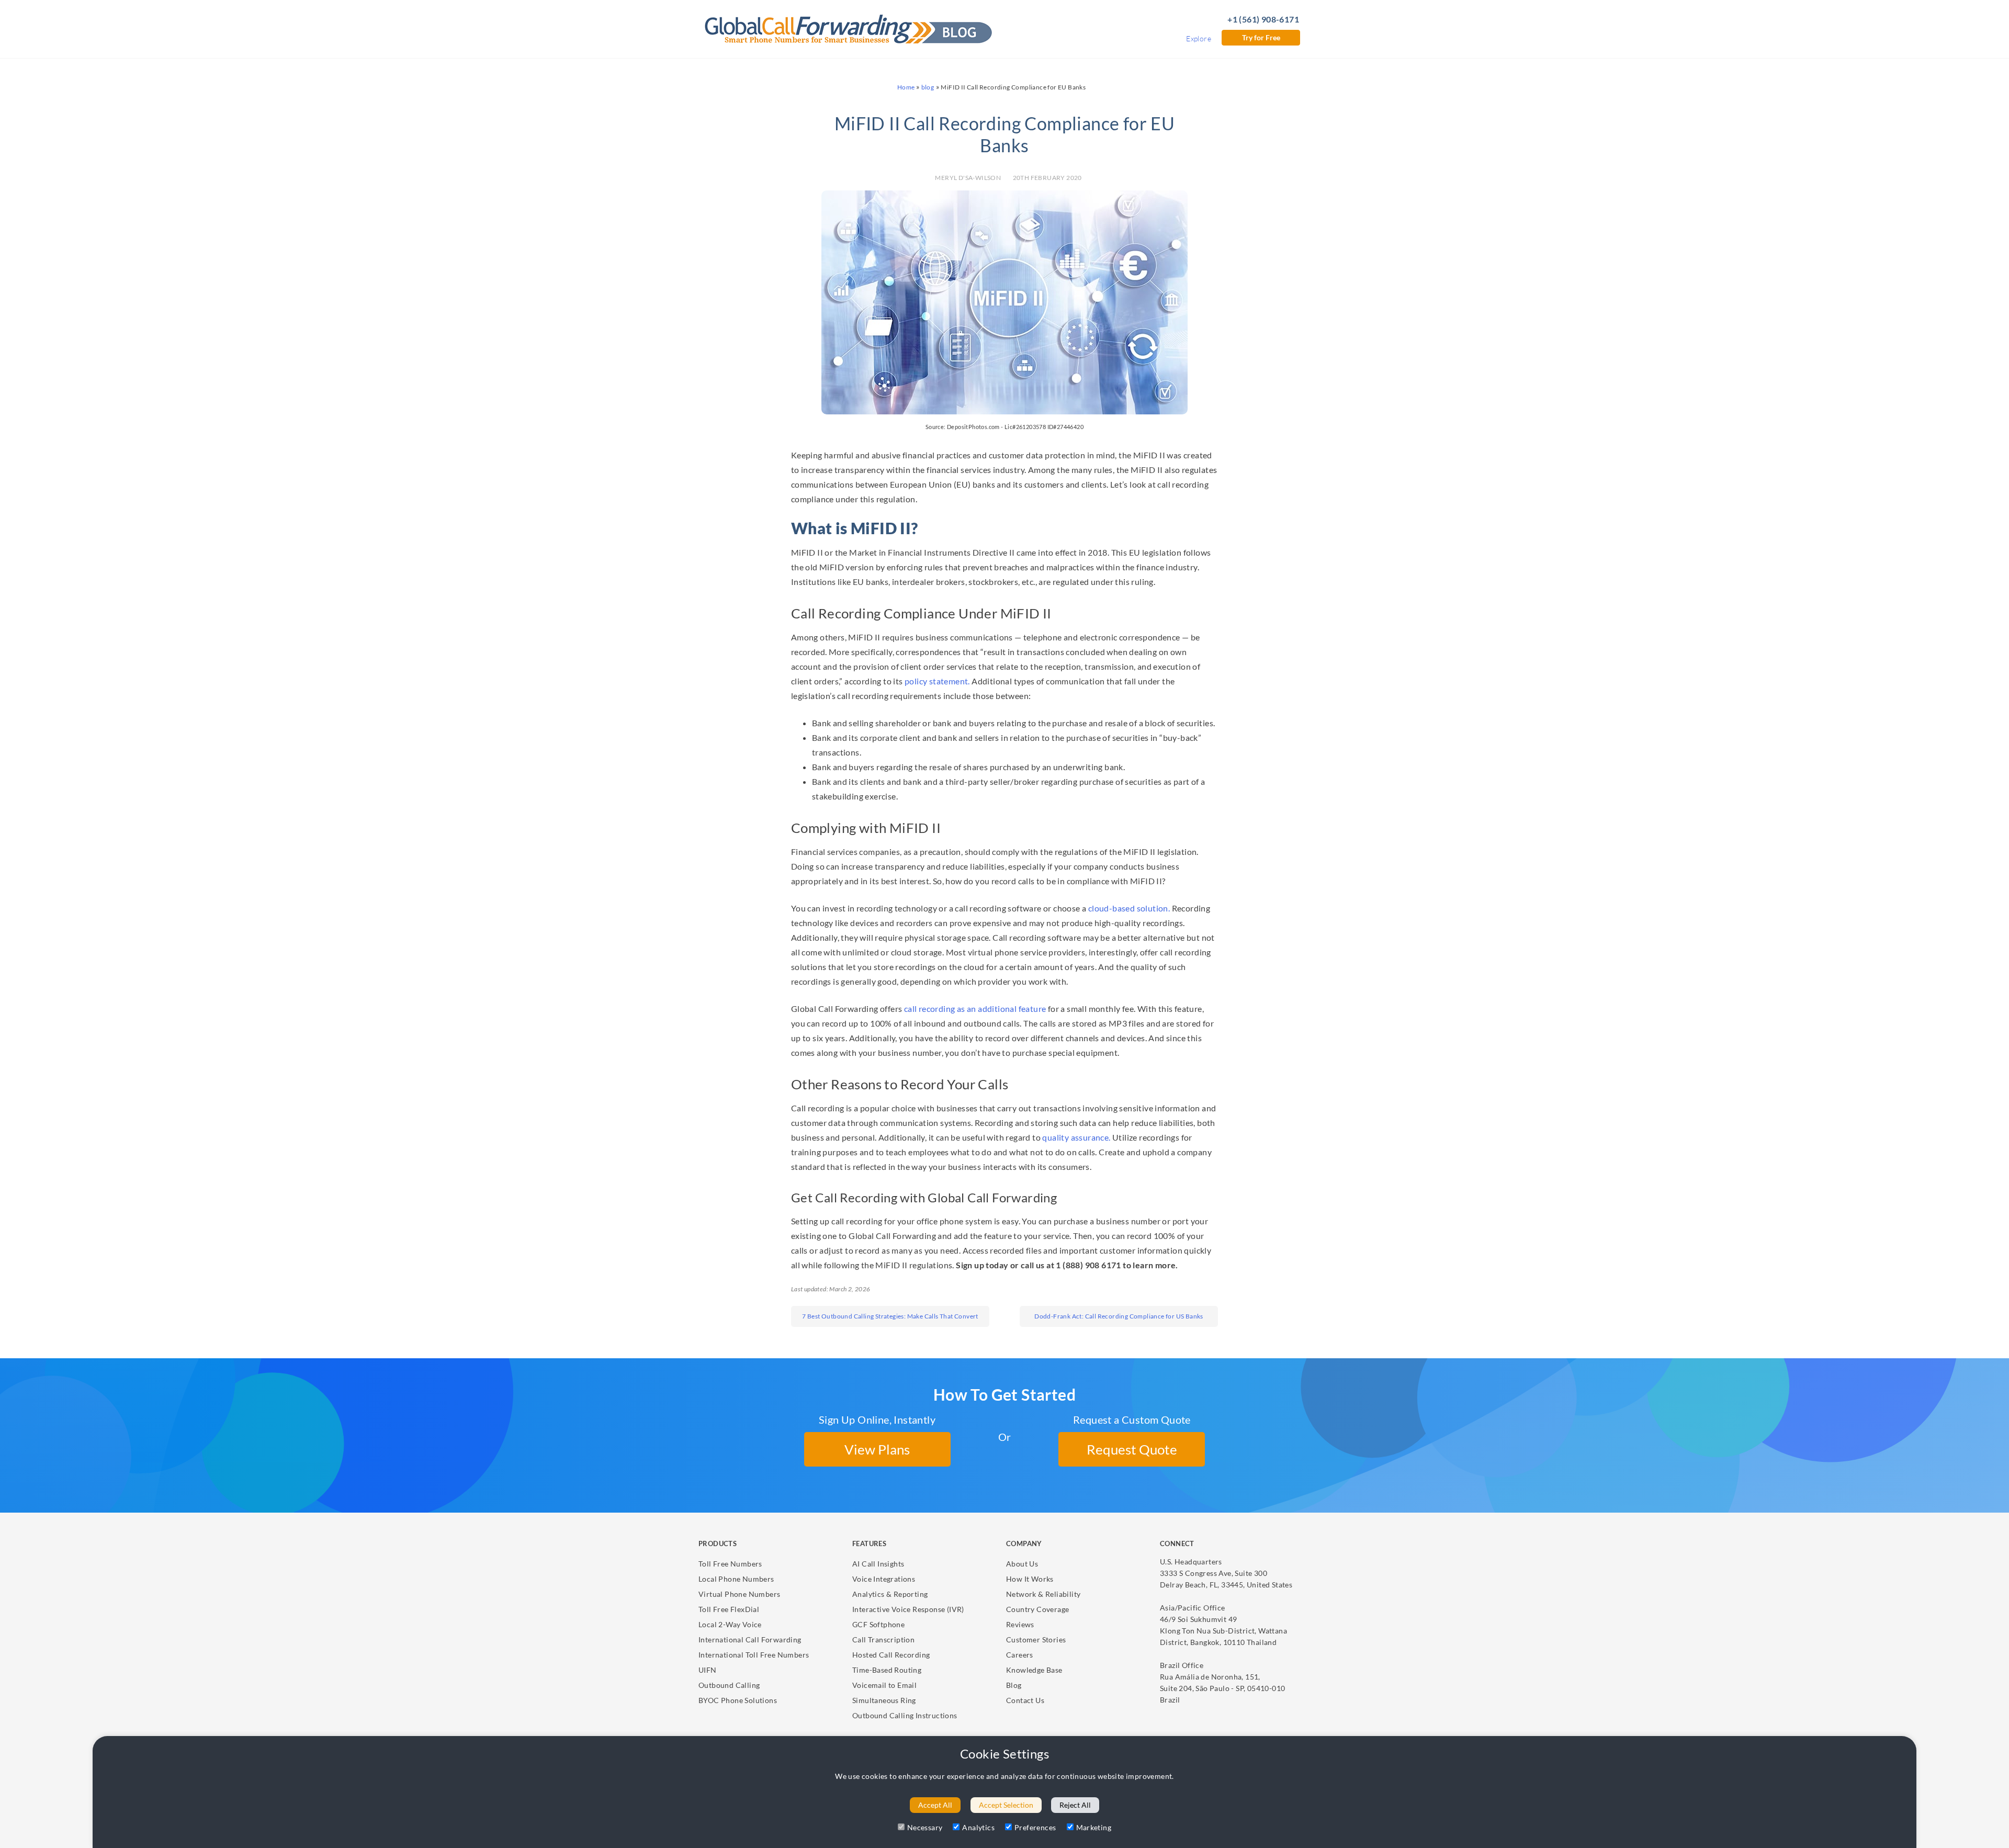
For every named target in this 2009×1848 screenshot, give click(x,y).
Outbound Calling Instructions (905, 1715)
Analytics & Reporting (890, 1594)
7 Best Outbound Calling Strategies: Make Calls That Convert (890, 1316)
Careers (1020, 1655)
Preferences (1035, 1827)
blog (928, 87)
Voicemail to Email (884, 1685)
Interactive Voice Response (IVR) (908, 1609)
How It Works (1030, 1579)
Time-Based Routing (887, 1670)
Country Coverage (1037, 1609)
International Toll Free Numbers (754, 1655)
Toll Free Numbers (730, 1564)
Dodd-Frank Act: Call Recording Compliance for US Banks (1119, 1316)
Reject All (1075, 1805)
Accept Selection (1006, 1805)
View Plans (877, 1449)
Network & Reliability (1043, 1594)
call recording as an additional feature (975, 1008)
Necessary (925, 1827)
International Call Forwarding (750, 1639)
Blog (1014, 1685)
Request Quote (1132, 1449)
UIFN (708, 1670)
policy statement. (937, 681)
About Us (1022, 1564)
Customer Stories (1036, 1639)
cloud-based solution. (1129, 908)
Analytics (978, 1827)
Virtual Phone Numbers (739, 1594)
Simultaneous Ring (884, 1700)
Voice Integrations (884, 1579)
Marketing (1094, 1827)
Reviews (1020, 1624)
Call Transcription (883, 1639)
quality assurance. (1076, 1137)
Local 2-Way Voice (730, 1624)
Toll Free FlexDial (729, 1609)
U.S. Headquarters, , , (1226, 1573)
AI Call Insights (878, 1564)
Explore (1199, 38)
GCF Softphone (878, 1624)
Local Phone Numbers (736, 1579)
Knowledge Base (1034, 1670)
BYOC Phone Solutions (738, 1700)
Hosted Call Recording (891, 1655)
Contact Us (1025, 1700)
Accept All (935, 1805)
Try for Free (1261, 37)
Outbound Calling (729, 1685)
